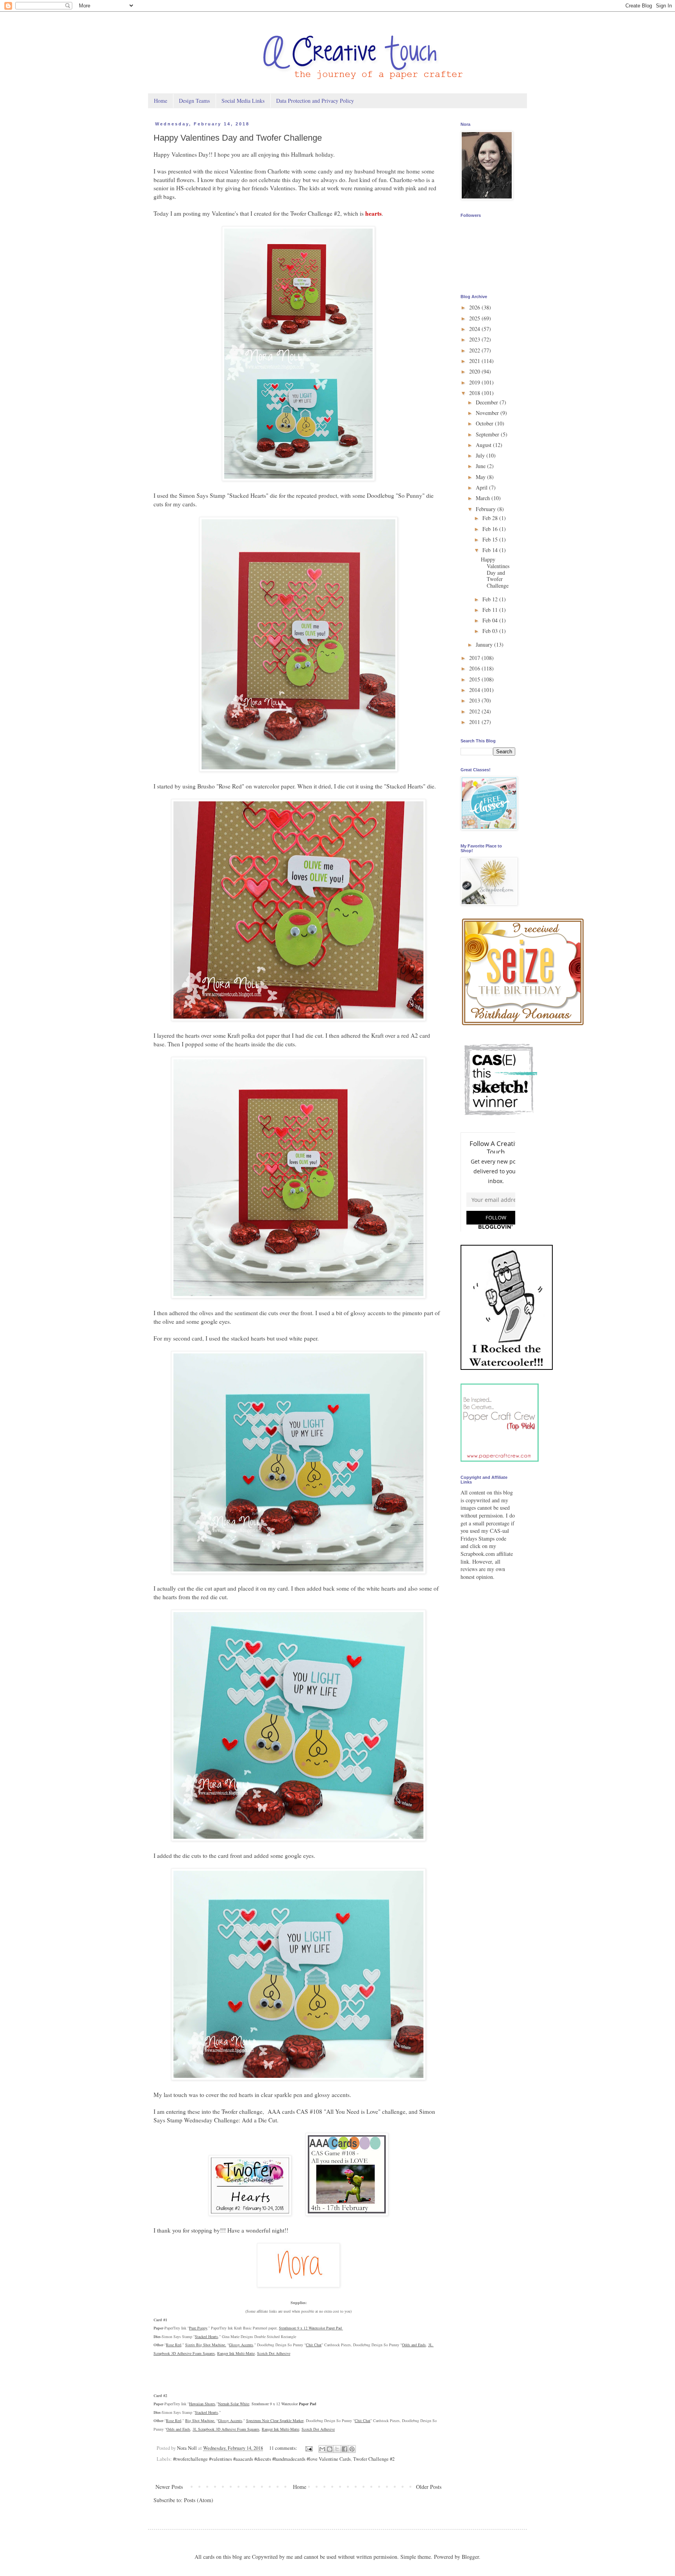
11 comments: (284, 2448)
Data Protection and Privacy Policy (315, 101)
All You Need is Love (352, 2111)
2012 (475, 711)
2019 (475, 382)
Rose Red (230, 786)
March (484, 498)
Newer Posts (169, 2487)
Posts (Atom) (199, 2500)
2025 (475, 318)
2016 (475, 668)
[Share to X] (337, 2449)
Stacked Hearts (248, 495)
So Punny (410, 495)
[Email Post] (308, 2448)
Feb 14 (491, 550)
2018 (475, 393)
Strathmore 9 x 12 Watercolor (284, 2404)
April (482, 487)
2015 (475, 679)
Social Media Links (243, 101)
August (484, 445)
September (488, 434)
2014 (475, 690)
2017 (475, 658)
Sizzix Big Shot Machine (205, 2345)
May (481, 477)
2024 (475, 329)
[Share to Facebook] (345, 2449)
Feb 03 (491, 631)
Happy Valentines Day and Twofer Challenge (238, 138)
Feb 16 (491, 529)
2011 (475, 722)
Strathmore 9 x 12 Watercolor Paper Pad (310, 2328)
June (481, 466)
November (488, 413)
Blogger (470, 2557)
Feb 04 (491, 620)
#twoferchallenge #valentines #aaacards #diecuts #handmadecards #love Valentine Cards (262, 2459)
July (481, 455)
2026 (475, 307)
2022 (475, 350)
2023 (475, 339)
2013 (475, 700)
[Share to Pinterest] (352, 2449)
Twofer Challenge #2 (315, 213)
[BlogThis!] (330, 2449)
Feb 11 (491, 610)
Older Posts (429, 2487)
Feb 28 (491, 518)
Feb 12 (491, 599)
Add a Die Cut (259, 2120)
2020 (475, 371)
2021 (475, 361)
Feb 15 (491, 539)
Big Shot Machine (200, 2420)
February (487, 509)
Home (161, 101)
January (485, 644)
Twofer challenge (242, 2111)
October (485, 423)
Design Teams (194, 101)
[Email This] (322, 2449)
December (488, 402)
